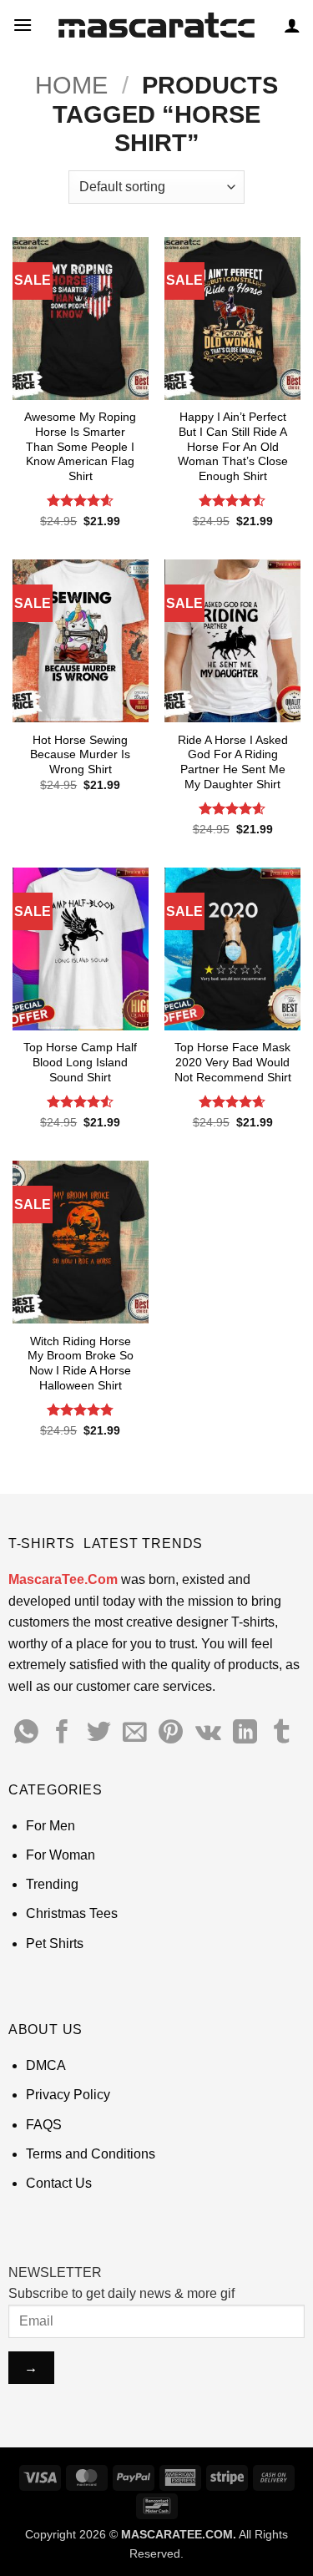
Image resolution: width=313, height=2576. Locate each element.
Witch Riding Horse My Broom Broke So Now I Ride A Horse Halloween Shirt (81, 1364)
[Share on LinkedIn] (245, 1733)
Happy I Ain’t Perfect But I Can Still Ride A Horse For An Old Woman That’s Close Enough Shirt (233, 447)
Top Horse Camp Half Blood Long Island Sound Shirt (80, 1062)
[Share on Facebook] (62, 1733)
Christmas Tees (72, 1913)
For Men (50, 1826)
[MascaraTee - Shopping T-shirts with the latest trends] (156, 25)
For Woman (61, 1855)
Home (71, 85)
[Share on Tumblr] (282, 1733)
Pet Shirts (55, 1943)
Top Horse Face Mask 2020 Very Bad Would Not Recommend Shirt (233, 1062)
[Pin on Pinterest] (171, 1733)
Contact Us (59, 2183)
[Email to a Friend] (135, 1733)
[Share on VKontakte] (208, 1733)
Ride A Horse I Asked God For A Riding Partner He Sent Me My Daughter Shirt (233, 762)
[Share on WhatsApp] (26, 1733)
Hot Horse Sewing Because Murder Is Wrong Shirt (80, 755)
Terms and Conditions (91, 2154)
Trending (52, 1884)
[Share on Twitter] (99, 1733)
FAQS (44, 2125)
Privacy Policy (68, 2095)
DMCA (46, 2065)
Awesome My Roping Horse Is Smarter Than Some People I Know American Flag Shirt (80, 447)
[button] (23, 25)
